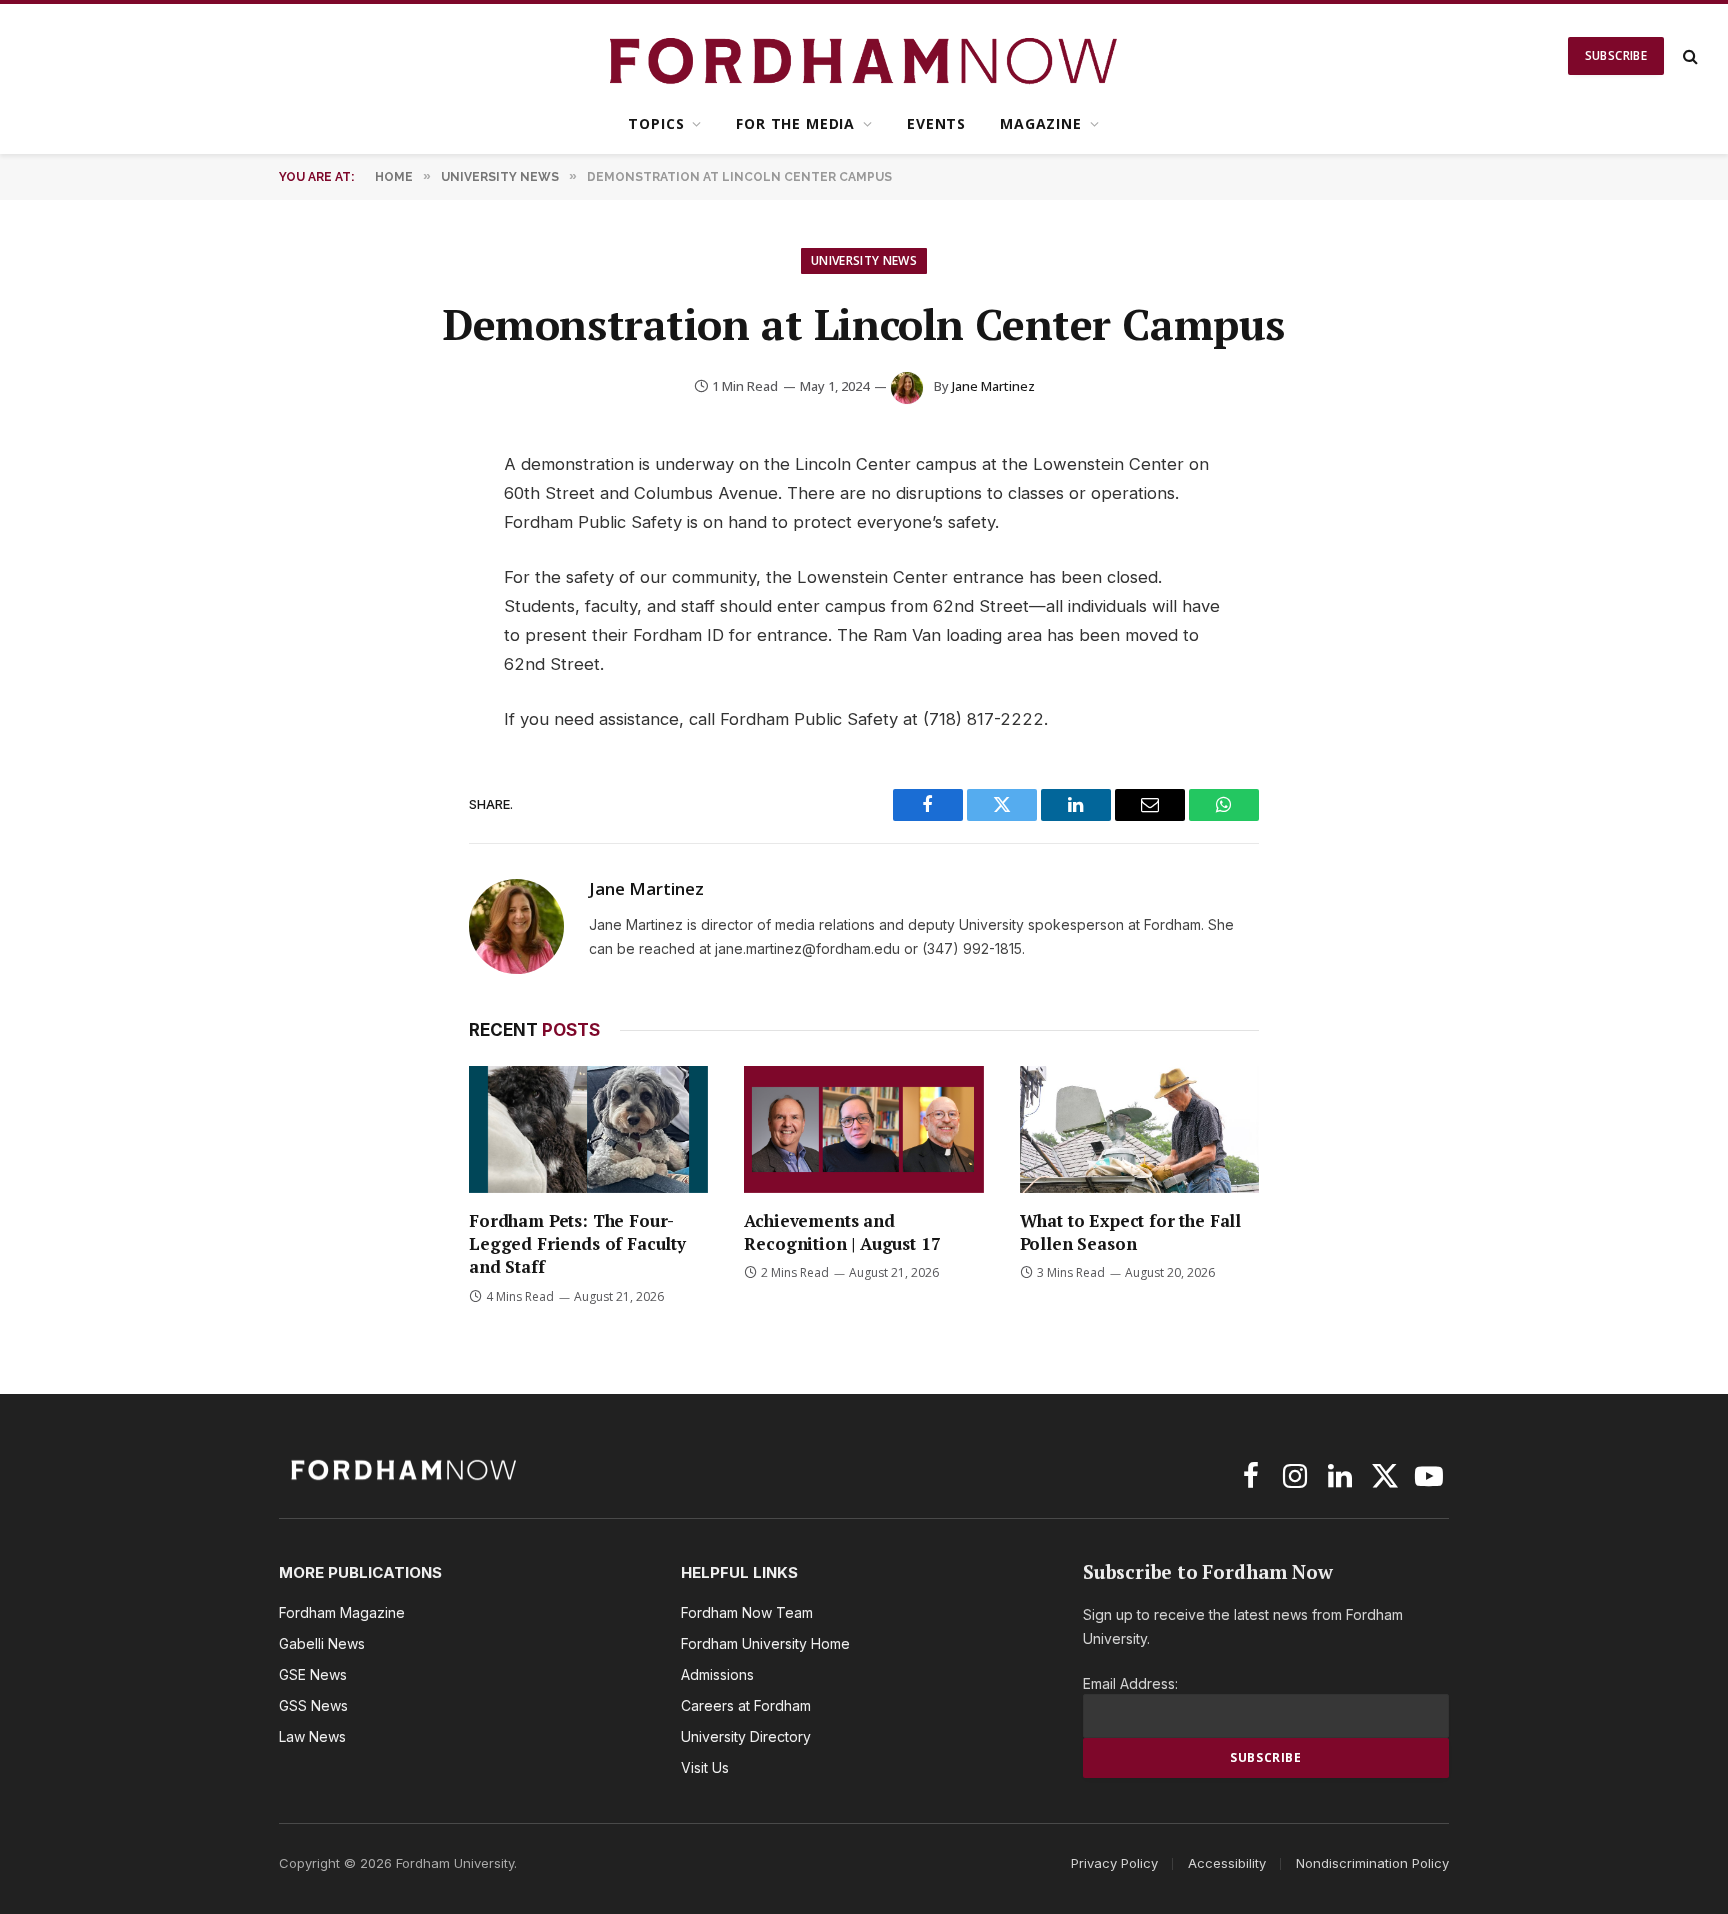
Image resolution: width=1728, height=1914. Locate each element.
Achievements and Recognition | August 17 (842, 1232)
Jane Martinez (993, 386)
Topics (656, 123)
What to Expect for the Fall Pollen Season (1130, 1232)
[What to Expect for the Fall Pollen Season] (1139, 1129)
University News (864, 260)
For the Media (795, 123)
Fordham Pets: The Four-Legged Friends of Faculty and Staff (577, 1243)
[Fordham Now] (864, 56)
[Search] (1688, 56)
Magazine (1041, 123)
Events (936, 123)
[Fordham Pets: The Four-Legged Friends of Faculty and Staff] (588, 1129)
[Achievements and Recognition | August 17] (863, 1129)
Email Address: (1130, 1683)
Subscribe (1616, 55)
